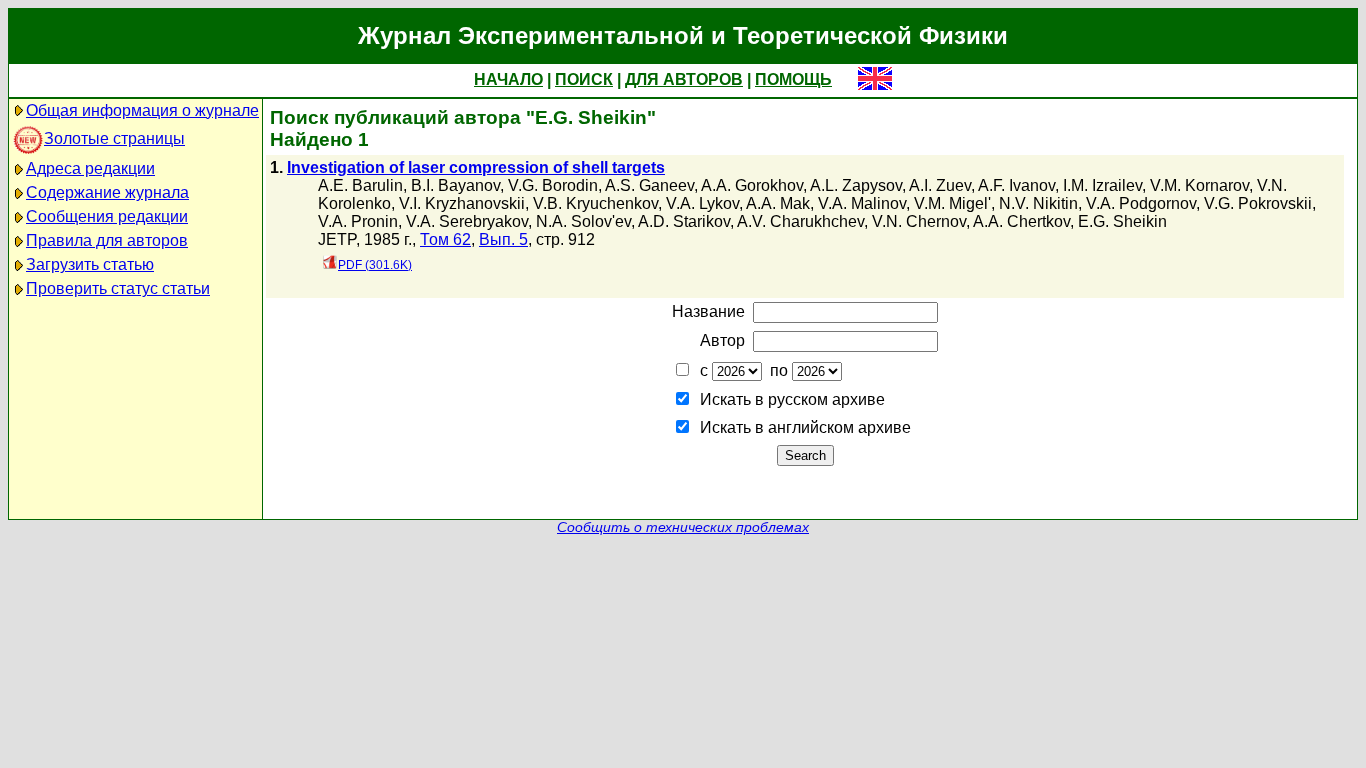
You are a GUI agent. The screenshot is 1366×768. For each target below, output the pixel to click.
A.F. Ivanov (1016, 185)
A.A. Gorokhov (752, 185)
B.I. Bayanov (455, 185)
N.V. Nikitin (1038, 203)
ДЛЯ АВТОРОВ (684, 79)
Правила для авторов (107, 240)
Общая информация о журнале (142, 110)
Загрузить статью (90, 264)
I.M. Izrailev (1102, 185)
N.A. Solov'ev (583, 221)
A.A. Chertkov (1021, 221)
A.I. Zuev (940, 185)
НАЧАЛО (508, 79)
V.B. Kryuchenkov (595, 203)
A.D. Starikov (684, 221)
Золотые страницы (114, 138)
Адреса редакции (90, 168)
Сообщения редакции (107, 216)
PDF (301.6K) (375, 265)
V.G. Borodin (553, 185)
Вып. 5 (503, 239)
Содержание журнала (107, 192)
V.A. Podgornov (1141, 203)
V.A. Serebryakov (467, 221)
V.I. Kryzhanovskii (462, 203)
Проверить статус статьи (118, 288)
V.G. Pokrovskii (1258, 203)
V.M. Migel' (952, 203)
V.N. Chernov (919, 221)
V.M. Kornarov (1199, 185)
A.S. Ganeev (649, 185)
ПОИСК (584, 79)
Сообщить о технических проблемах (683, 527)
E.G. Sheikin (1122, 221)
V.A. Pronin (358, 221)
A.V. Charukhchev (800, 221)
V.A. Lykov (702, 203)
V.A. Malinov (862, 203)
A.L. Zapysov (856, 185)
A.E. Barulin (360, 185)
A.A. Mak (778, 203)
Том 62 (445, 239)
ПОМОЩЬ (793, 79)
